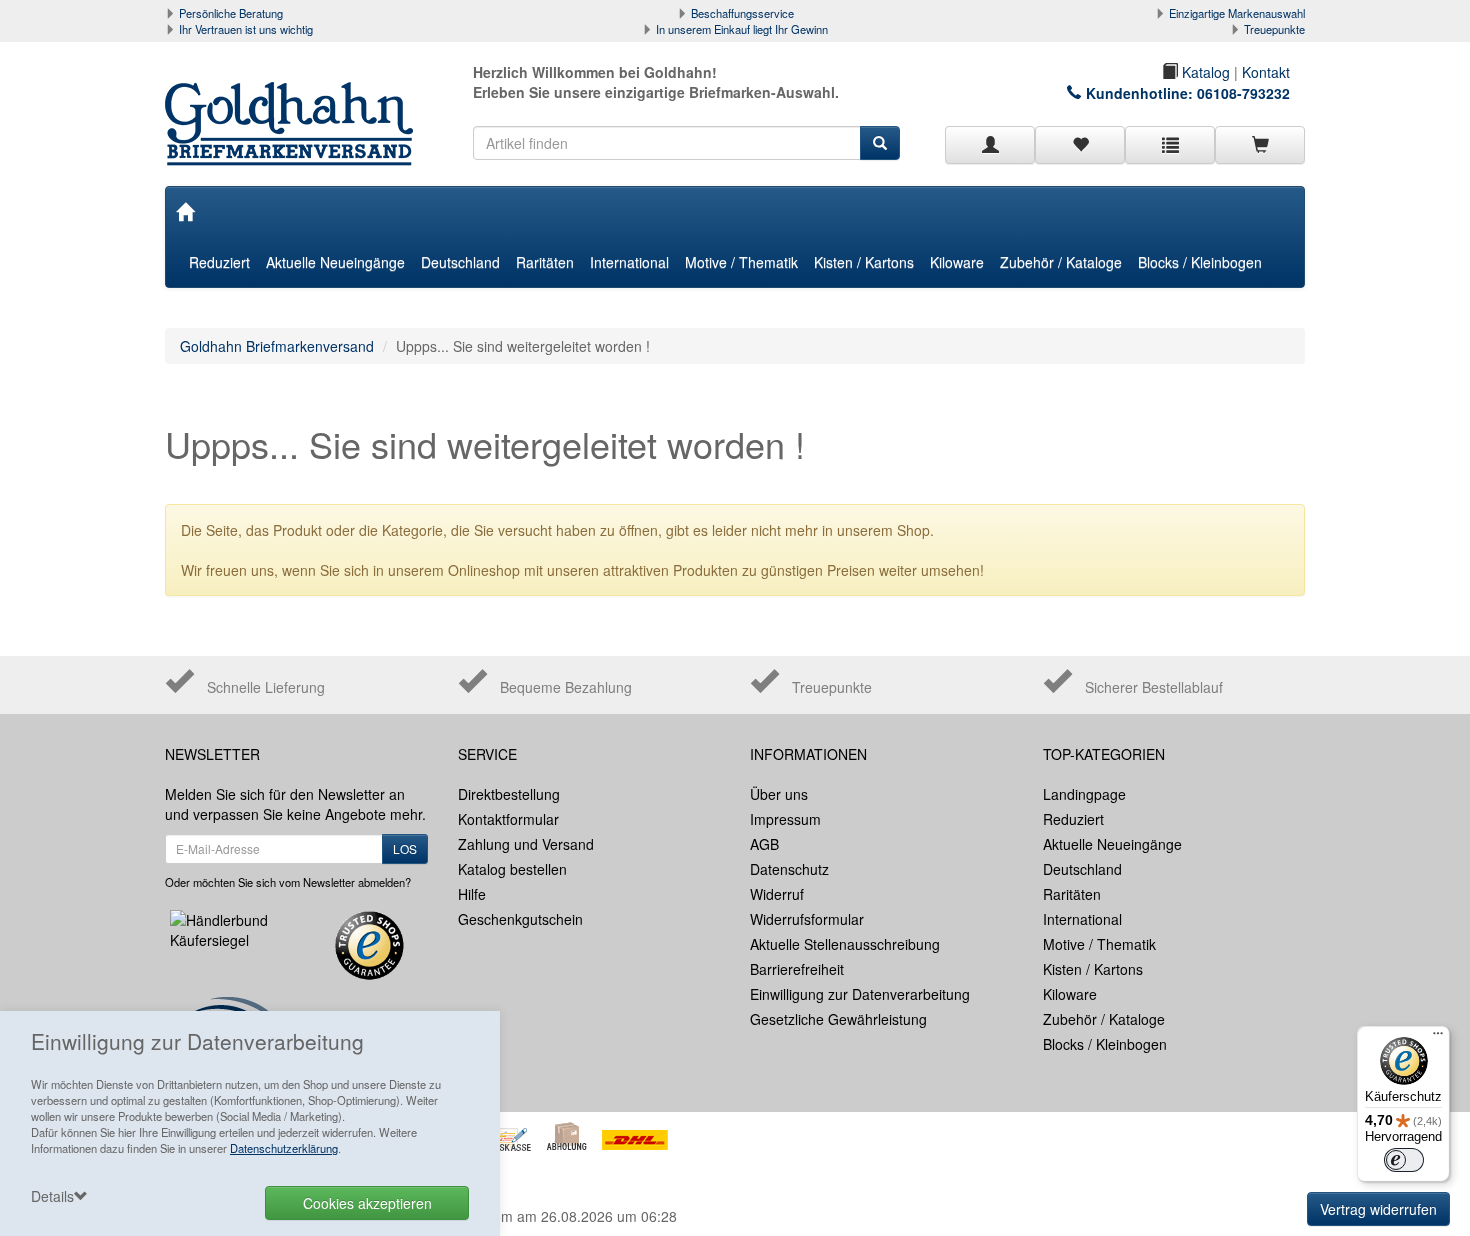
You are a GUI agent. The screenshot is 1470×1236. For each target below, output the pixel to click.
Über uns (779, 794)
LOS (405, 848)
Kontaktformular (508, 819)
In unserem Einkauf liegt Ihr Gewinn (742, 29)
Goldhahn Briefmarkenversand (277, 346)
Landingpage (1084, 794)
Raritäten (545, 262)
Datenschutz (789, 869)
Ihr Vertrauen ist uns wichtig (246, 29)
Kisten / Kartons (864, 262)
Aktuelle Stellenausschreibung (845, 944)
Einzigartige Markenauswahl (1237, 13)
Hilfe (472, 894)
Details (52, 1196)
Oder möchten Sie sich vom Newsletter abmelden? (288, 882)
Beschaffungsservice (742, 13)
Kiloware (957, 262)
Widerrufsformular (807, 919)
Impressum (785, 819)
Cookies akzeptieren (367, 1203)
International (629, 262)
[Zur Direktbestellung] (1170, 145)
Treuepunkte (1274, 29)
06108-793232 (1243, 93)
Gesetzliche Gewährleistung (838, 1019)
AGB (764, 844)
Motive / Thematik (741, 262)
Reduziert (219, 262)
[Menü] (1438, 1038)
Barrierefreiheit (797, 969)
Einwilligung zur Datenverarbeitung (860, 994)
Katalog (1204, 72)
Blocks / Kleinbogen (1200, 262)
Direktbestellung (509, 794)
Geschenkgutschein (520, 919)
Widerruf (777, 894)
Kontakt (1266, 72)
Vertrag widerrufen (1378, 1209)
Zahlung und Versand (526, 844)
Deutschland (460, 262)
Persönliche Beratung (231, 13)
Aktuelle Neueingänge (335, 262)
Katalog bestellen (512, 869)
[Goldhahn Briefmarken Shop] (296, 104)
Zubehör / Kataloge (1061, 262)
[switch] (1404, 1160)
